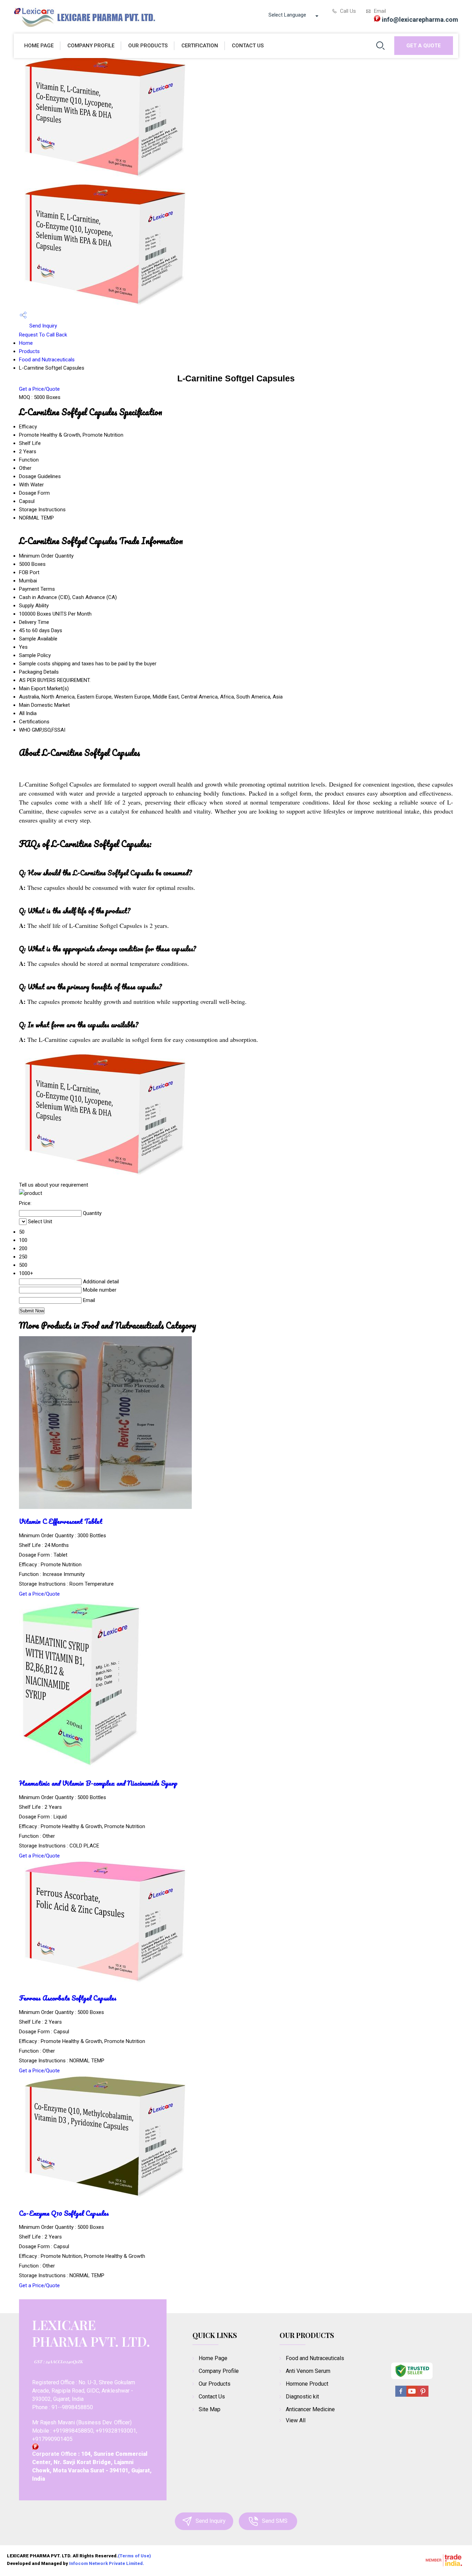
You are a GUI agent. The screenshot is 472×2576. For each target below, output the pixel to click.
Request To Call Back (43, 335)
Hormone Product (307, 2384)
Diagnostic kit (302, 2397)
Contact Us (248, 46)
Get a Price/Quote (39, 389)
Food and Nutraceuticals (47, 360)
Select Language (287, 15)
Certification (200, 46)
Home (26, 343)
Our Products (148, 46)
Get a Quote (424, 46)
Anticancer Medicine (310, 2409)
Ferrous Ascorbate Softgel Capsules (68, 1998)
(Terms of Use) (134, 2556)
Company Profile (91, 46)
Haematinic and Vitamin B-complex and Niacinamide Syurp (98, 1783)
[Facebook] (401, 2396)
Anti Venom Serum (308, 2371)
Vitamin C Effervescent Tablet (61, 1521)
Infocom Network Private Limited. (107, 2563)
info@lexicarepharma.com (420, 20)
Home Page (39, 46)
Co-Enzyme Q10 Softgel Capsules (64, 2213)
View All (296, 2420)
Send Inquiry (43, 326)
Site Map (210, 2409)
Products (29, 351)
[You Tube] (412, 2396)
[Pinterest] (423, 2396)
